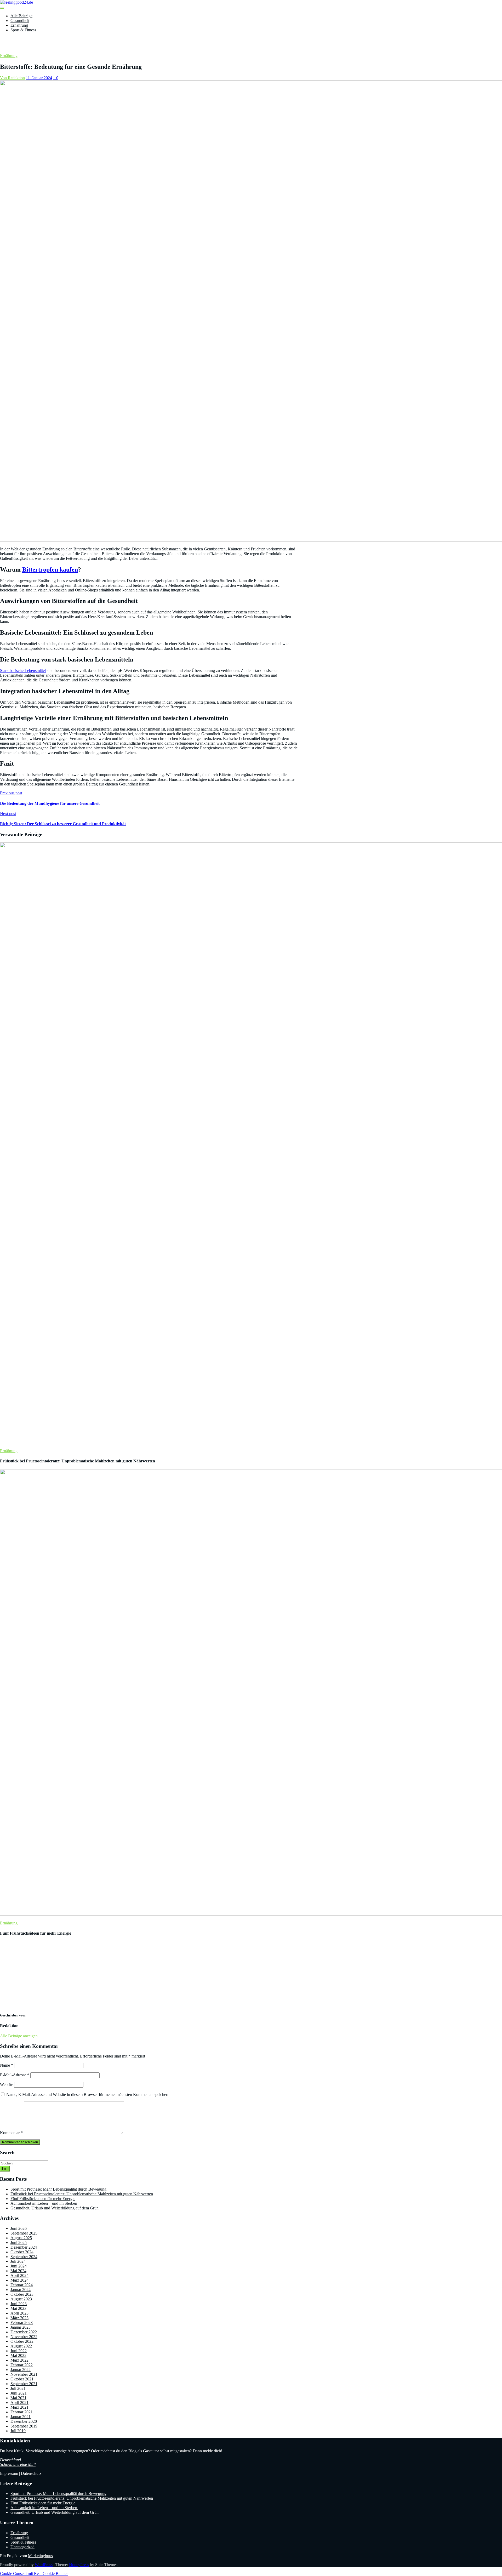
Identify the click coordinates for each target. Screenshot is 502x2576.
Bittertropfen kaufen (50, 569)
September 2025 (24, 2233)
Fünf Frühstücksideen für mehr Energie (36, 1933)
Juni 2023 (19, 2304)
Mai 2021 (18, 2398)
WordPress (44, 2565)
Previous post (11, 793)
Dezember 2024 (24, 2247)
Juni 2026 (19, 2228)
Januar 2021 (21, 2417)
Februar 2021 (22, 2412)
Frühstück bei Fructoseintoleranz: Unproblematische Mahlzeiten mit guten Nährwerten (78, 1461)
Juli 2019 (18, 2431)
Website (7, 2085)
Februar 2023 (22, 2323)
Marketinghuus (40, 2556)
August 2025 (21, 2238)
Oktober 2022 (22, 2341)
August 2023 (21, 2299)
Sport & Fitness (23, 30)
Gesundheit (20, 21)
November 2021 (24, 2374)
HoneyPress (79, 2565)
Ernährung (19, 25)
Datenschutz (31, 2473)
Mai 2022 (18, 2355)
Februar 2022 (22, 2365)
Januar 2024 (21, 2290)
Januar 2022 (21, 2370)
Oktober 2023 (22, 2294)
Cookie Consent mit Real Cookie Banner (34, 2574)
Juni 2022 (19, 2351)
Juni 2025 (19, 2242)
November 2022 (24, 2337)
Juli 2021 (18, 2388)
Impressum (10, 2473)
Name (7, 2065)
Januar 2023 (21, 2327)
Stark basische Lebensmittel (23, 671)
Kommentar (11, 2133)
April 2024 (19, 2275)
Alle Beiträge (21, 16)
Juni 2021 (19, 2393)
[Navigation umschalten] (2, 8)
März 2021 (19, 2407)
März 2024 (19, 2280)
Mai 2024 (18, 2271)
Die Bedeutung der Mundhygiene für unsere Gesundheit (50, 803)
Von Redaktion (12, 78)
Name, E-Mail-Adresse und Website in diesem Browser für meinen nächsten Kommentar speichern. (88, 2095)
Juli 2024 (18, 2261)
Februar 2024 (22, 2285)
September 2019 (24, 2426)
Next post (8, 814)
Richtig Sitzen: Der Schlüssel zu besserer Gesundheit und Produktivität (63, 824)
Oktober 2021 (22, 2379)
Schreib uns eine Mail (18, 2464)
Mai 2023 (18, 2308)
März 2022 (19, 2360)
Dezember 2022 (24, 2332)
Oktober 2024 (22, 2252)
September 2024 (24, 2257)
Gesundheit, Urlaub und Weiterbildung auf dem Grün (55, 2208)
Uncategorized (22, 2547)
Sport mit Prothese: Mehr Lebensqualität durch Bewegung (58, 2189)
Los (5, 2169)
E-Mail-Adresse (15, 2075)
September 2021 (24, 2384)
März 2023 (19, 2318)
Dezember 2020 (24, 2421)
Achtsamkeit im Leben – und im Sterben (44, 2203)
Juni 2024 (19, 2266)
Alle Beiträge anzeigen (19, 2036)
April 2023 (19, 2313)
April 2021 (19, 2403)
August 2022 (21, 2346)
